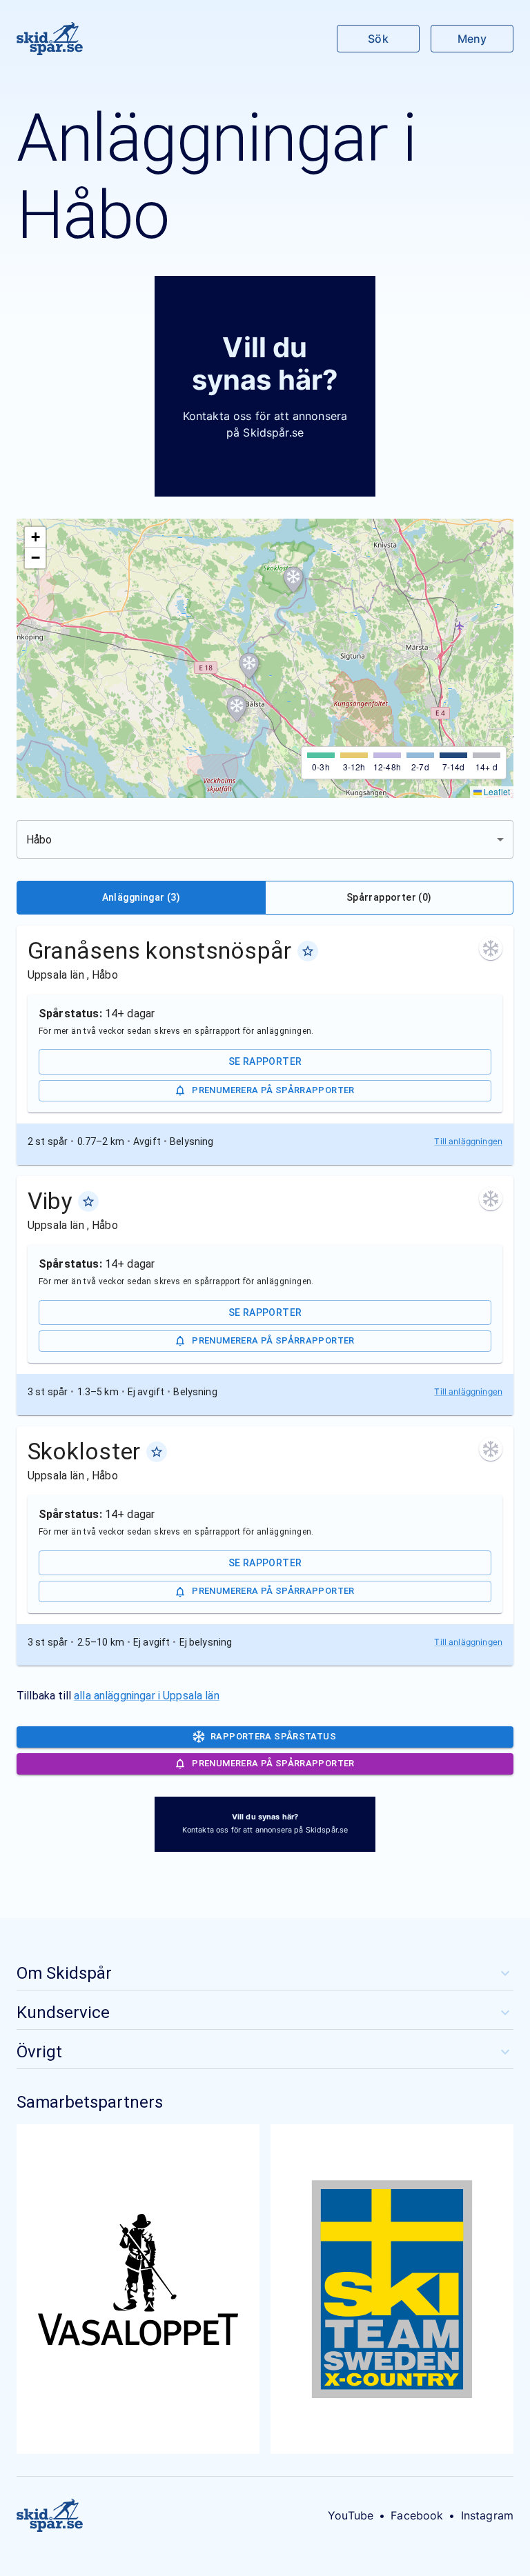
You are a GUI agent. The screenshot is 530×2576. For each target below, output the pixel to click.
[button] (293, 580)
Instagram (487, 2515)
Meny (472, 39)
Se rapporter (265, 1061)
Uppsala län (57, 975)
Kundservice (63, 2013)
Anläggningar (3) (141, 897)
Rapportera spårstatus (273, 1736)
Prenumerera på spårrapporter (273, 1090)
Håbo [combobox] (39, 840)
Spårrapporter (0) (389, 897)
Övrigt (39, 2052)
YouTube (351, 2515)
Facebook (417, 2515)
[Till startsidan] (50, 39)
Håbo (105, 975)
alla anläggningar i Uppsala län (147, 1696)
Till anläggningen (468, 1141)
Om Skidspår (64, 1973)
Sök (378, 39)
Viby (50, 1201)
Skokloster (84, 1451)
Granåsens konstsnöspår (160, 950)
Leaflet (496, 791)
